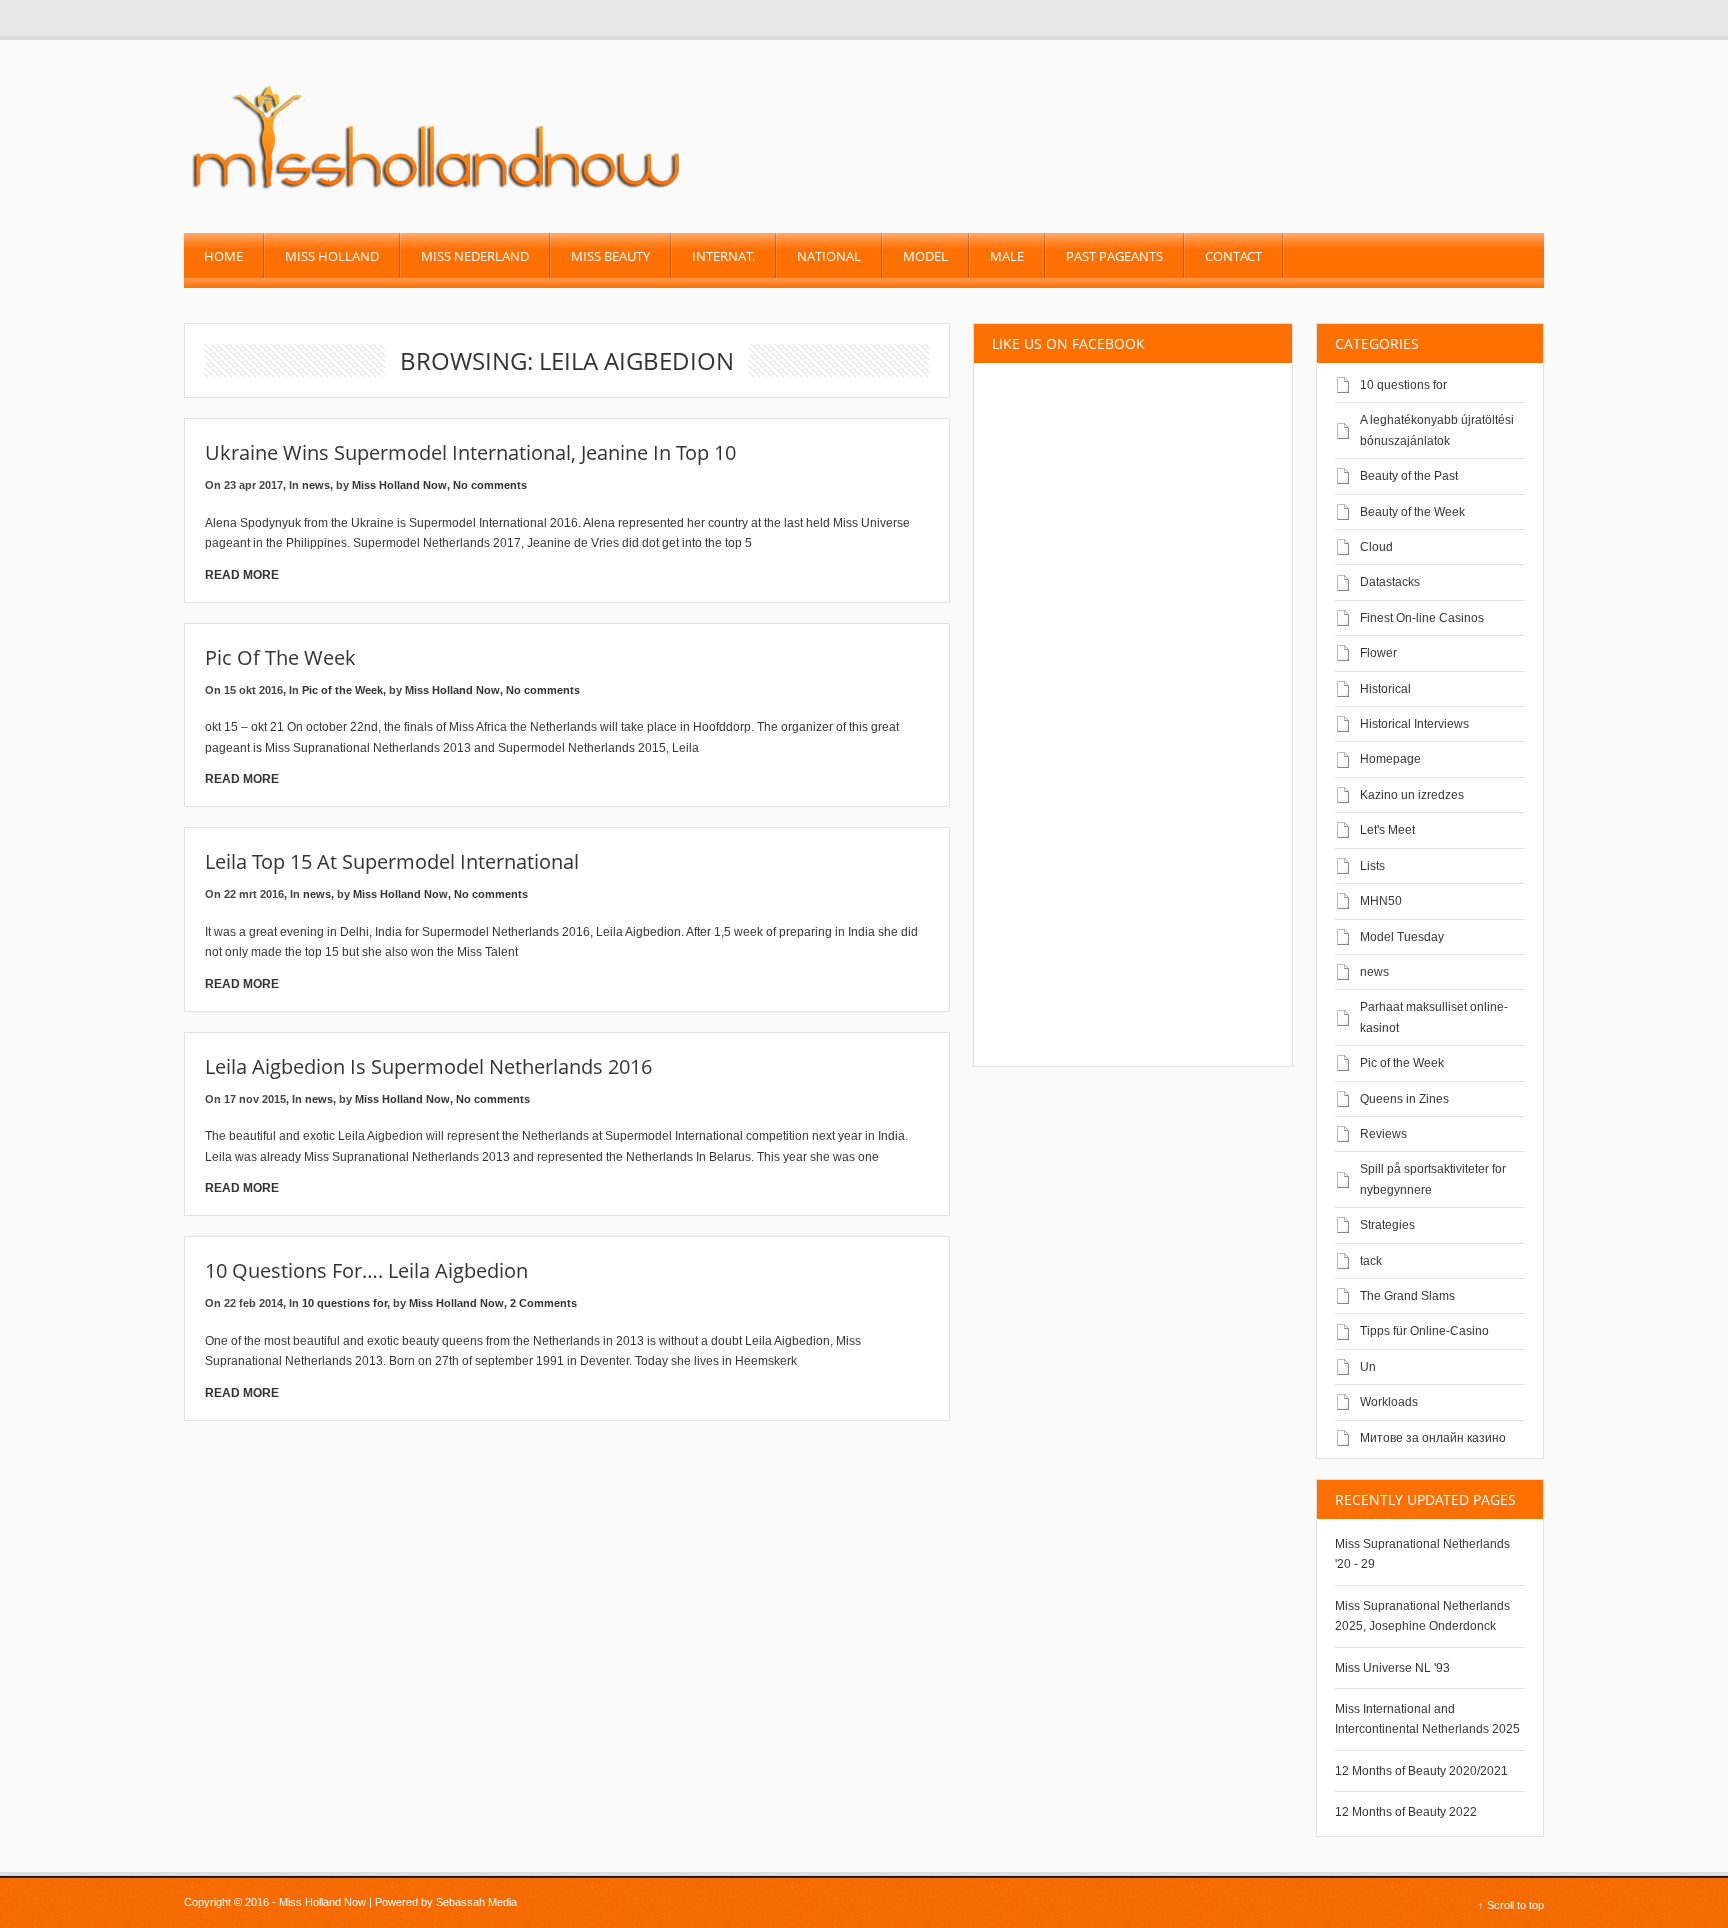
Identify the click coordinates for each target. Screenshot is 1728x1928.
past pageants (1114, 256)
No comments (490, 485)
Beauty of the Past (1409, 476)
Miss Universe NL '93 (1392, 1668)
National (829, 256)
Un (1368, 1367)
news (316, 485)
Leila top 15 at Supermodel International (392, 861)
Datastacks (1390, 582)
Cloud (1376, 547)
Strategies (1387, 1225)
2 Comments (543, 1303)
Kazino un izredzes (1412, 795)
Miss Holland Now (399, 485)
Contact (1233, 256)
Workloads (1389, 1402)
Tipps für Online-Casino (1424, 1331)
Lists (1372, 866)
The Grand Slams (1407, 1296)
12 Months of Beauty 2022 (1406, 1812)
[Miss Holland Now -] (437, 191)
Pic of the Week (280, 657)
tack (1371, 1261)
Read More (242, 575)
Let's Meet (1387, 830)
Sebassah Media (476, 1902)
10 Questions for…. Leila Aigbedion (366, 1270)
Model (925, 256)
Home (223, 256)
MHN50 (1381, 901)
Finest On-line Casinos (1422, 618)
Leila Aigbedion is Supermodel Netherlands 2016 (428, 1066)
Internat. (723, 256)
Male (1007, 256)
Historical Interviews (1414, 724)
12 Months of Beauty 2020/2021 (1421, 1771)
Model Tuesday (1402, 937)
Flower (1378, 653)
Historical (1385, 689)
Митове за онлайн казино (1433, 1438)
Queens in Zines (1404, 1099)
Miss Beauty (610, 256)
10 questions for (344, 1303)
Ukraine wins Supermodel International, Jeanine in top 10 (470, 452)
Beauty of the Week (1412, 512)
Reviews (1383, 1134)
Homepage (1390, 759)
